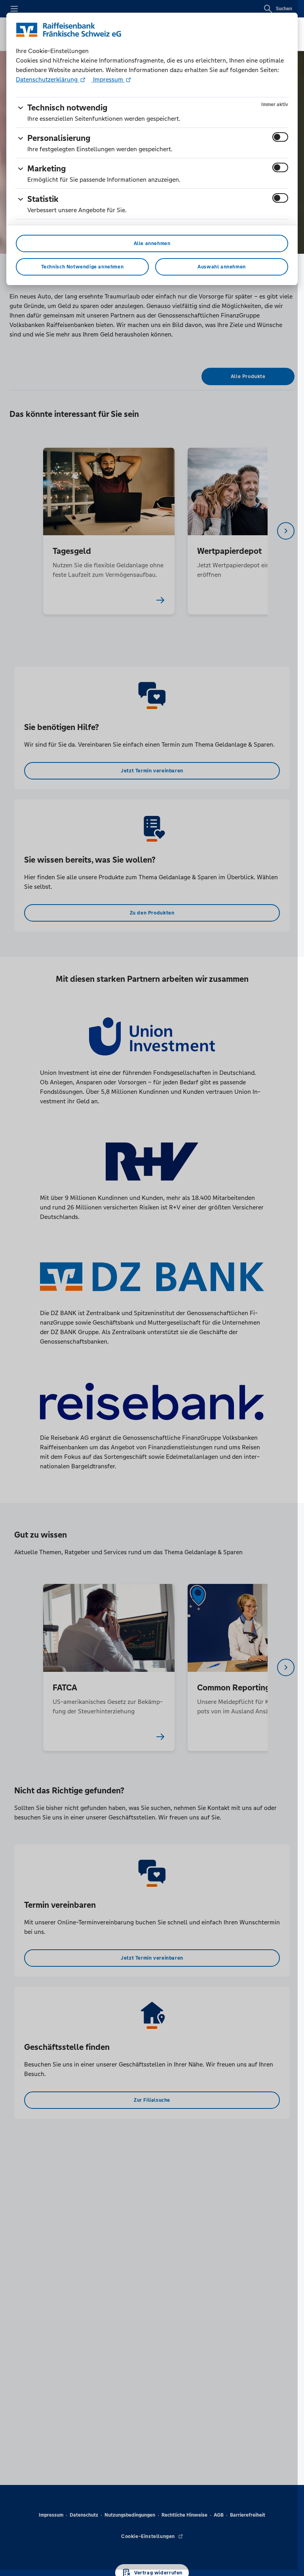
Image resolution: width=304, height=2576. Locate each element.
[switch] (280, 137)
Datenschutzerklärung (47, 79)
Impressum (108, 79)
